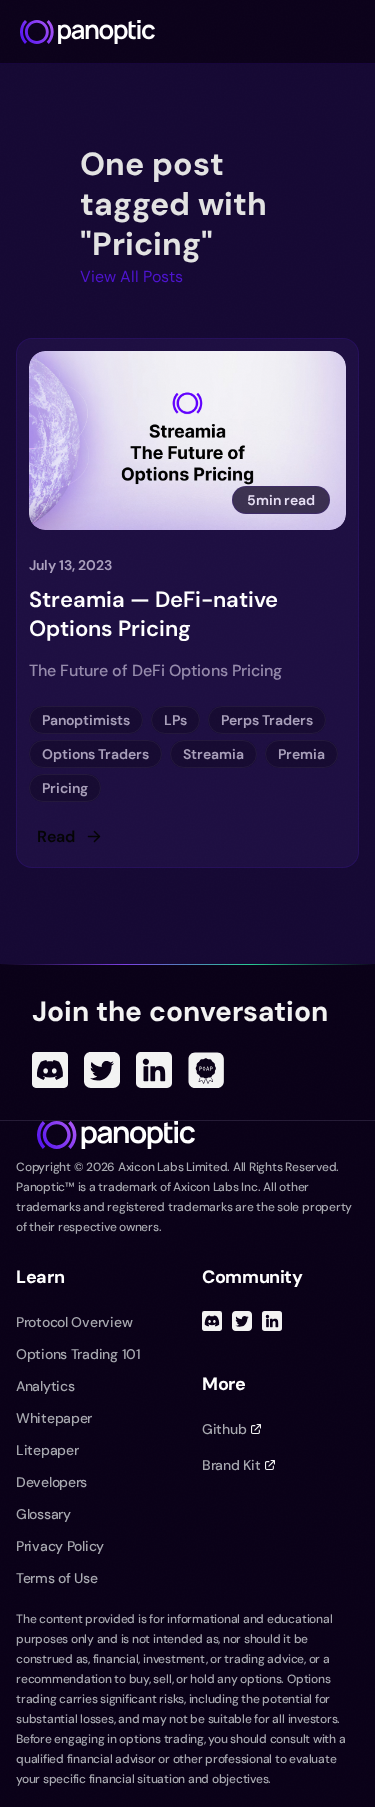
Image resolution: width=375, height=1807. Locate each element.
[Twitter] (102, 1070)
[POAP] (206, 1070)
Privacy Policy (60, 1546)
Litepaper (47, 1450)
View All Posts (131, 276)
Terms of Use (57, 1578)
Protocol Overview (74, 1322)
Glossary (43, 1514)
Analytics (45, 1386)
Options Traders (95, 754)
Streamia (213, 754)
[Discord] (50, 1070)
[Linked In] (154, 1070)
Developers (51, 1482)
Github (224, 1429)
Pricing (65, 788)
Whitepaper (54, 1418)
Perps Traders (267, 720)
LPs (175, 720)
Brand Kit (231, 1465)
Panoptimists (86, 720)
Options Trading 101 (78, 1354)
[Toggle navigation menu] (351, 32)
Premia (301, 754)
